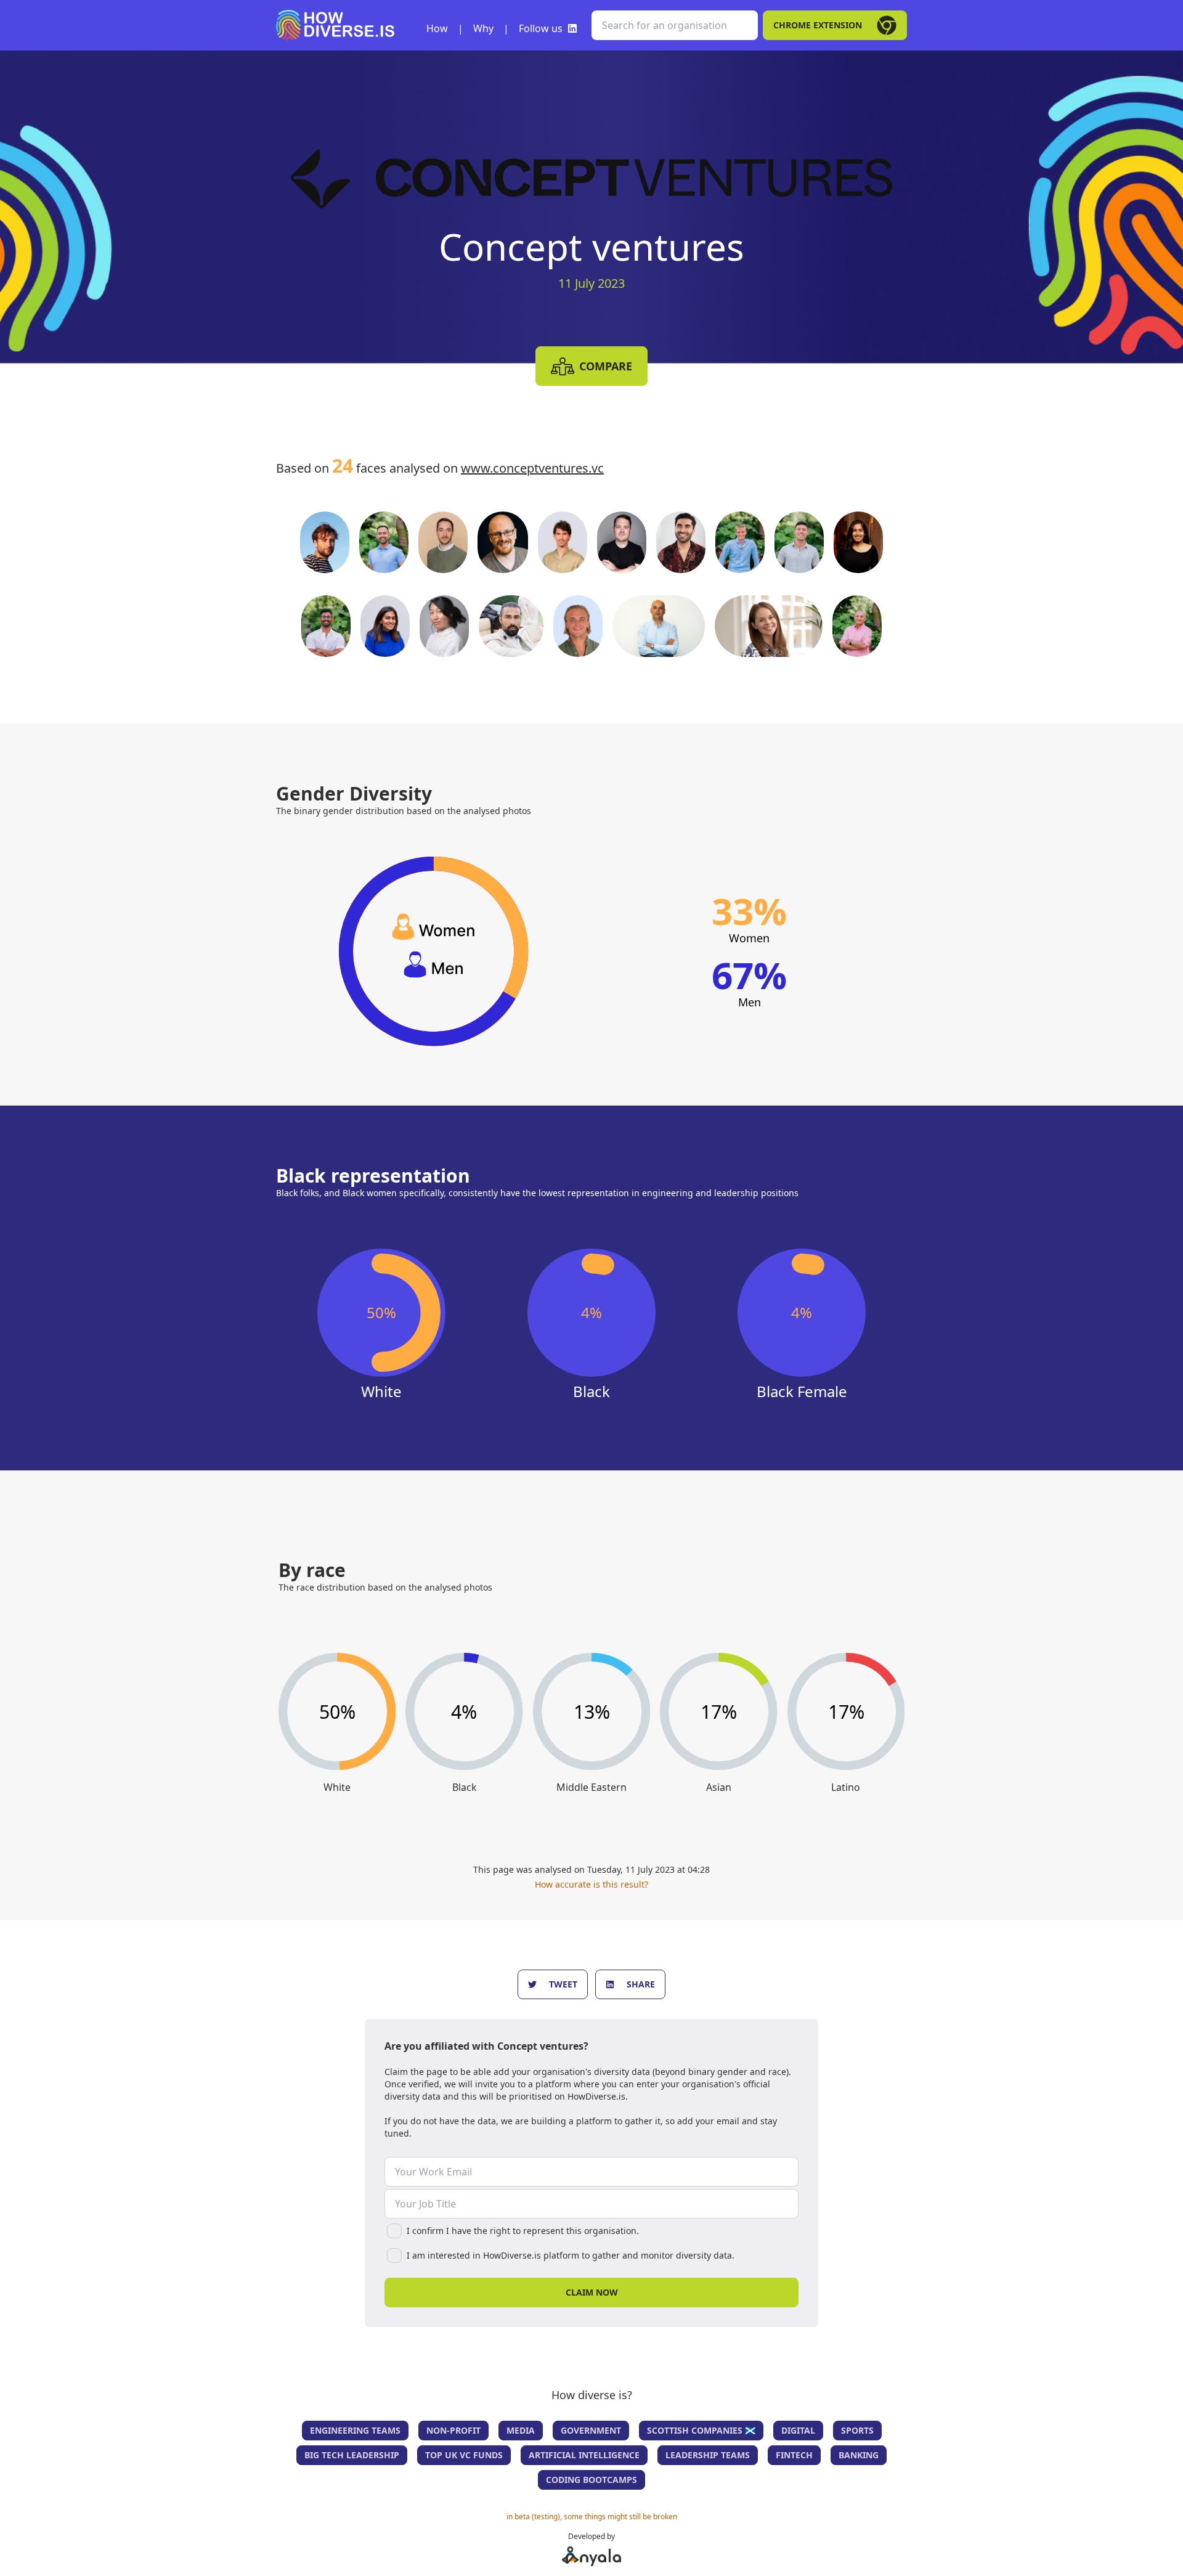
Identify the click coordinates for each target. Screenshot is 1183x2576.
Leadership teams (708, 2455)
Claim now (592, 2292)
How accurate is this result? (591, 1884)
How (437, 28)
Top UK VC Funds (464, 2455)
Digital (798, 2430)
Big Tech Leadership (352, 2455)
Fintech (794, 2455)
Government (591, 2430)
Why (483, 28)
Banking (859, 2455)
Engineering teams (355, 2430)
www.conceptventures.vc (532, 468)
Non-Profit (453, 2430)
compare (606, 366)
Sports (857, 2430)
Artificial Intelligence (584, 2455)
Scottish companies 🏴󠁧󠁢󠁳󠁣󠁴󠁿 (701, 2430)
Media (521, 2430)
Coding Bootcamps (591, 2480)
